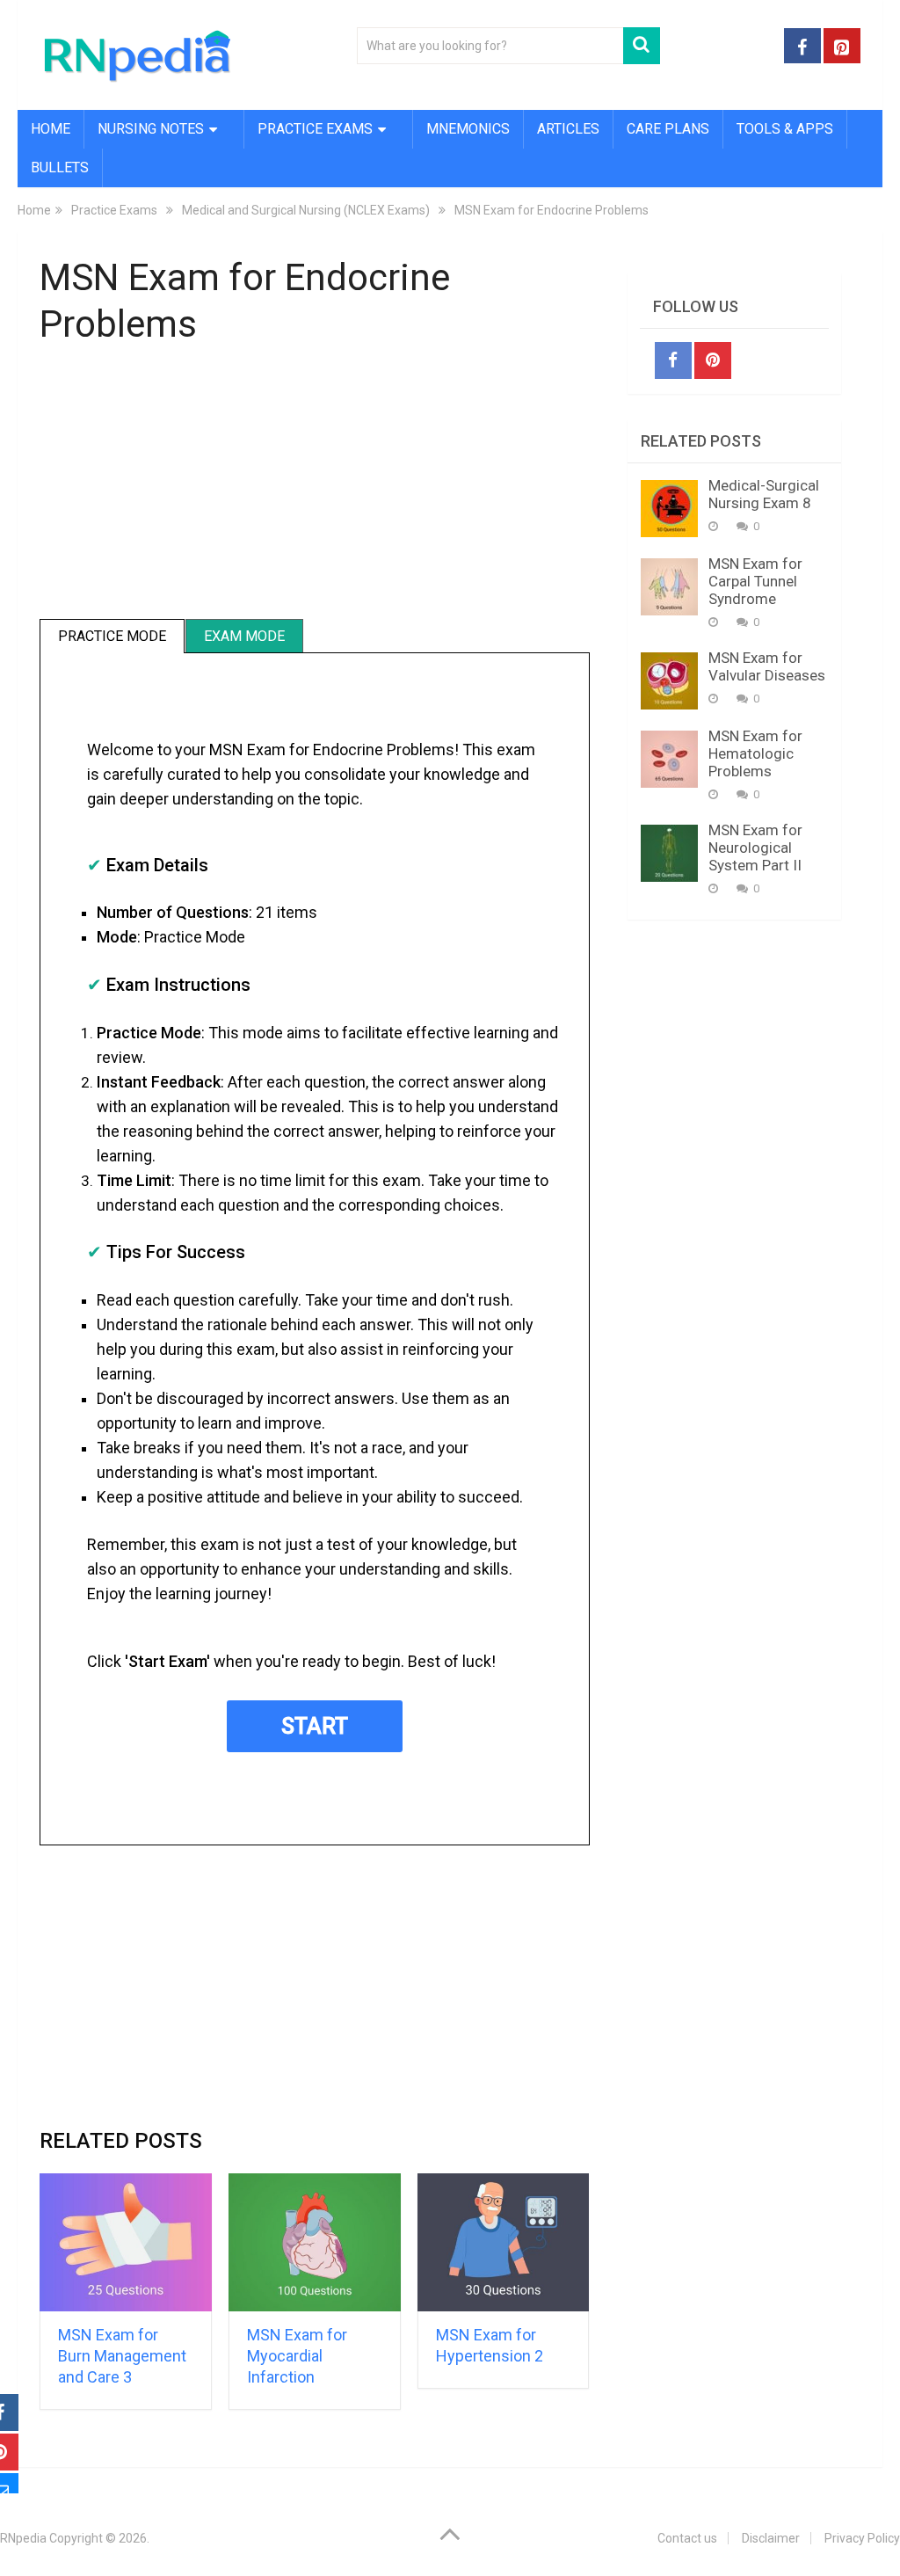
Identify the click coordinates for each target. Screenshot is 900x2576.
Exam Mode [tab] (244, 636)
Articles (568, 129)
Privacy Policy (862, 2538)
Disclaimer (771, 2538)
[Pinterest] (713, 360)
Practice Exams (315, 129)
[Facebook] (673, 360)
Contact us (687, 2538)
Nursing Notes (151, 129)
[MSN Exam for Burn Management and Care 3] (126, 2242)
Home (51, 129)
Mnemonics (468, 129)
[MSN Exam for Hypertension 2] (504, 2242)
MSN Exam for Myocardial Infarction (297, 2356)
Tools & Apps (785, 129)
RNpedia (23, 2538)
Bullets (60, 167)
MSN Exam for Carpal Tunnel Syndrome (755, 581)
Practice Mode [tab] (112, 636)
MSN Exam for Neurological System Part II (755, 848)
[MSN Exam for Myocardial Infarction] (315, 2242)
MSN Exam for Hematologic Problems (755, 753)
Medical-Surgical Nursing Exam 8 (764, 494)
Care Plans (668, 129)
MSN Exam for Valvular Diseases (767, 666)
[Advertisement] (315, 492)
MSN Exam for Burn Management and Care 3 (122, 2356)
